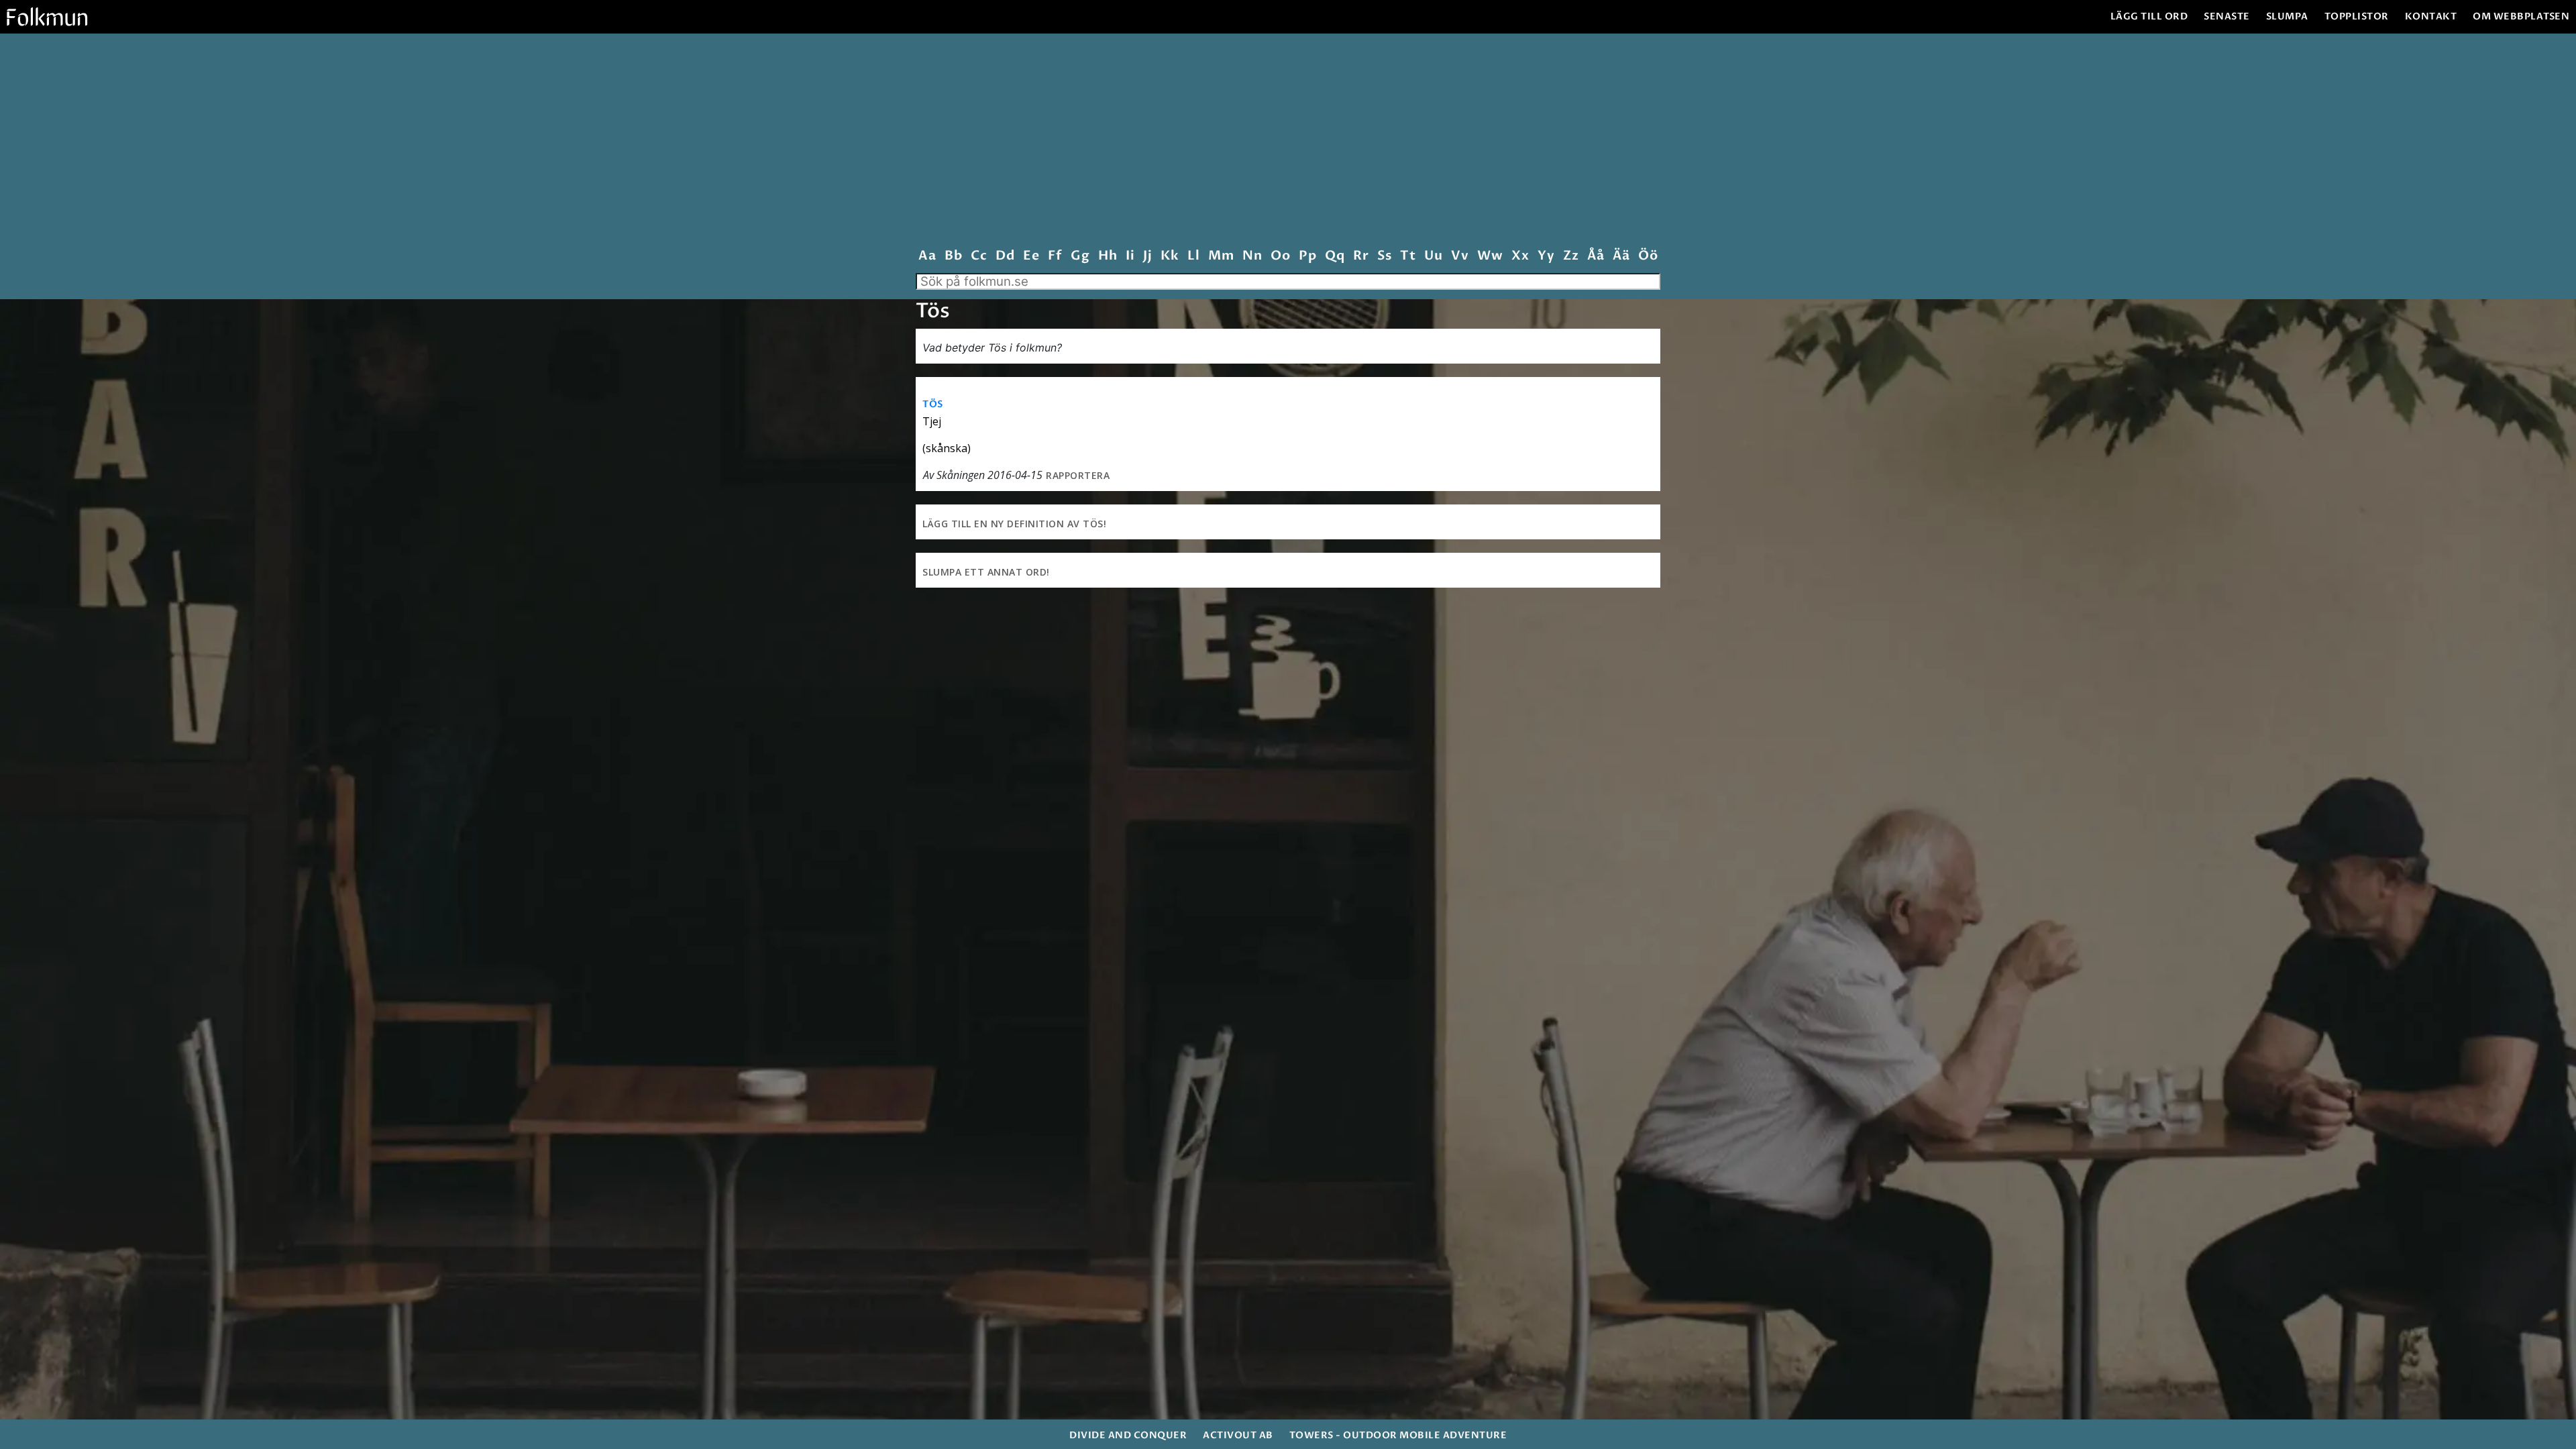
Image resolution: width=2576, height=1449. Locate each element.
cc (979, 256)
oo (1280, 256)
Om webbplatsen (2521, 16)
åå (1596, 256)
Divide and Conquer (1128, 1435)
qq (1335, 256)
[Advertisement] (1288, 144)
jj (1147, 256)
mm (1221, 256)
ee (1031, 256)
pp (1307, 256)
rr (1361, 256)
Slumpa (2287, 16)
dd (1005, 256)
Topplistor (2357, 16)
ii (1130, 256)
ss (1384, 256)
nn (1252, 256)
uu (1433, 256)
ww (1490, 256)
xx (1520, 256)
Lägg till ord (2149, 16)
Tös (933, 404)
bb (953, 256)
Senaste (2227, 16)
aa (927, 256)
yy (1546, 256)
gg (1080, 256)
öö (1648, 256)
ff (1055, 256)
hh (1108, 256)
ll (1193, 256)
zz (1571, 256)
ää (1621, 256)
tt (1408, 256)
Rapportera (1078, 475)
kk (1170, 256)
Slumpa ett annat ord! (986, 572)
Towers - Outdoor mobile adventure (1398, 1435)
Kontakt (2431, 16)
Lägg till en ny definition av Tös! (1014, 524)
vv (1460, 256)
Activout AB (1238, 1435)
